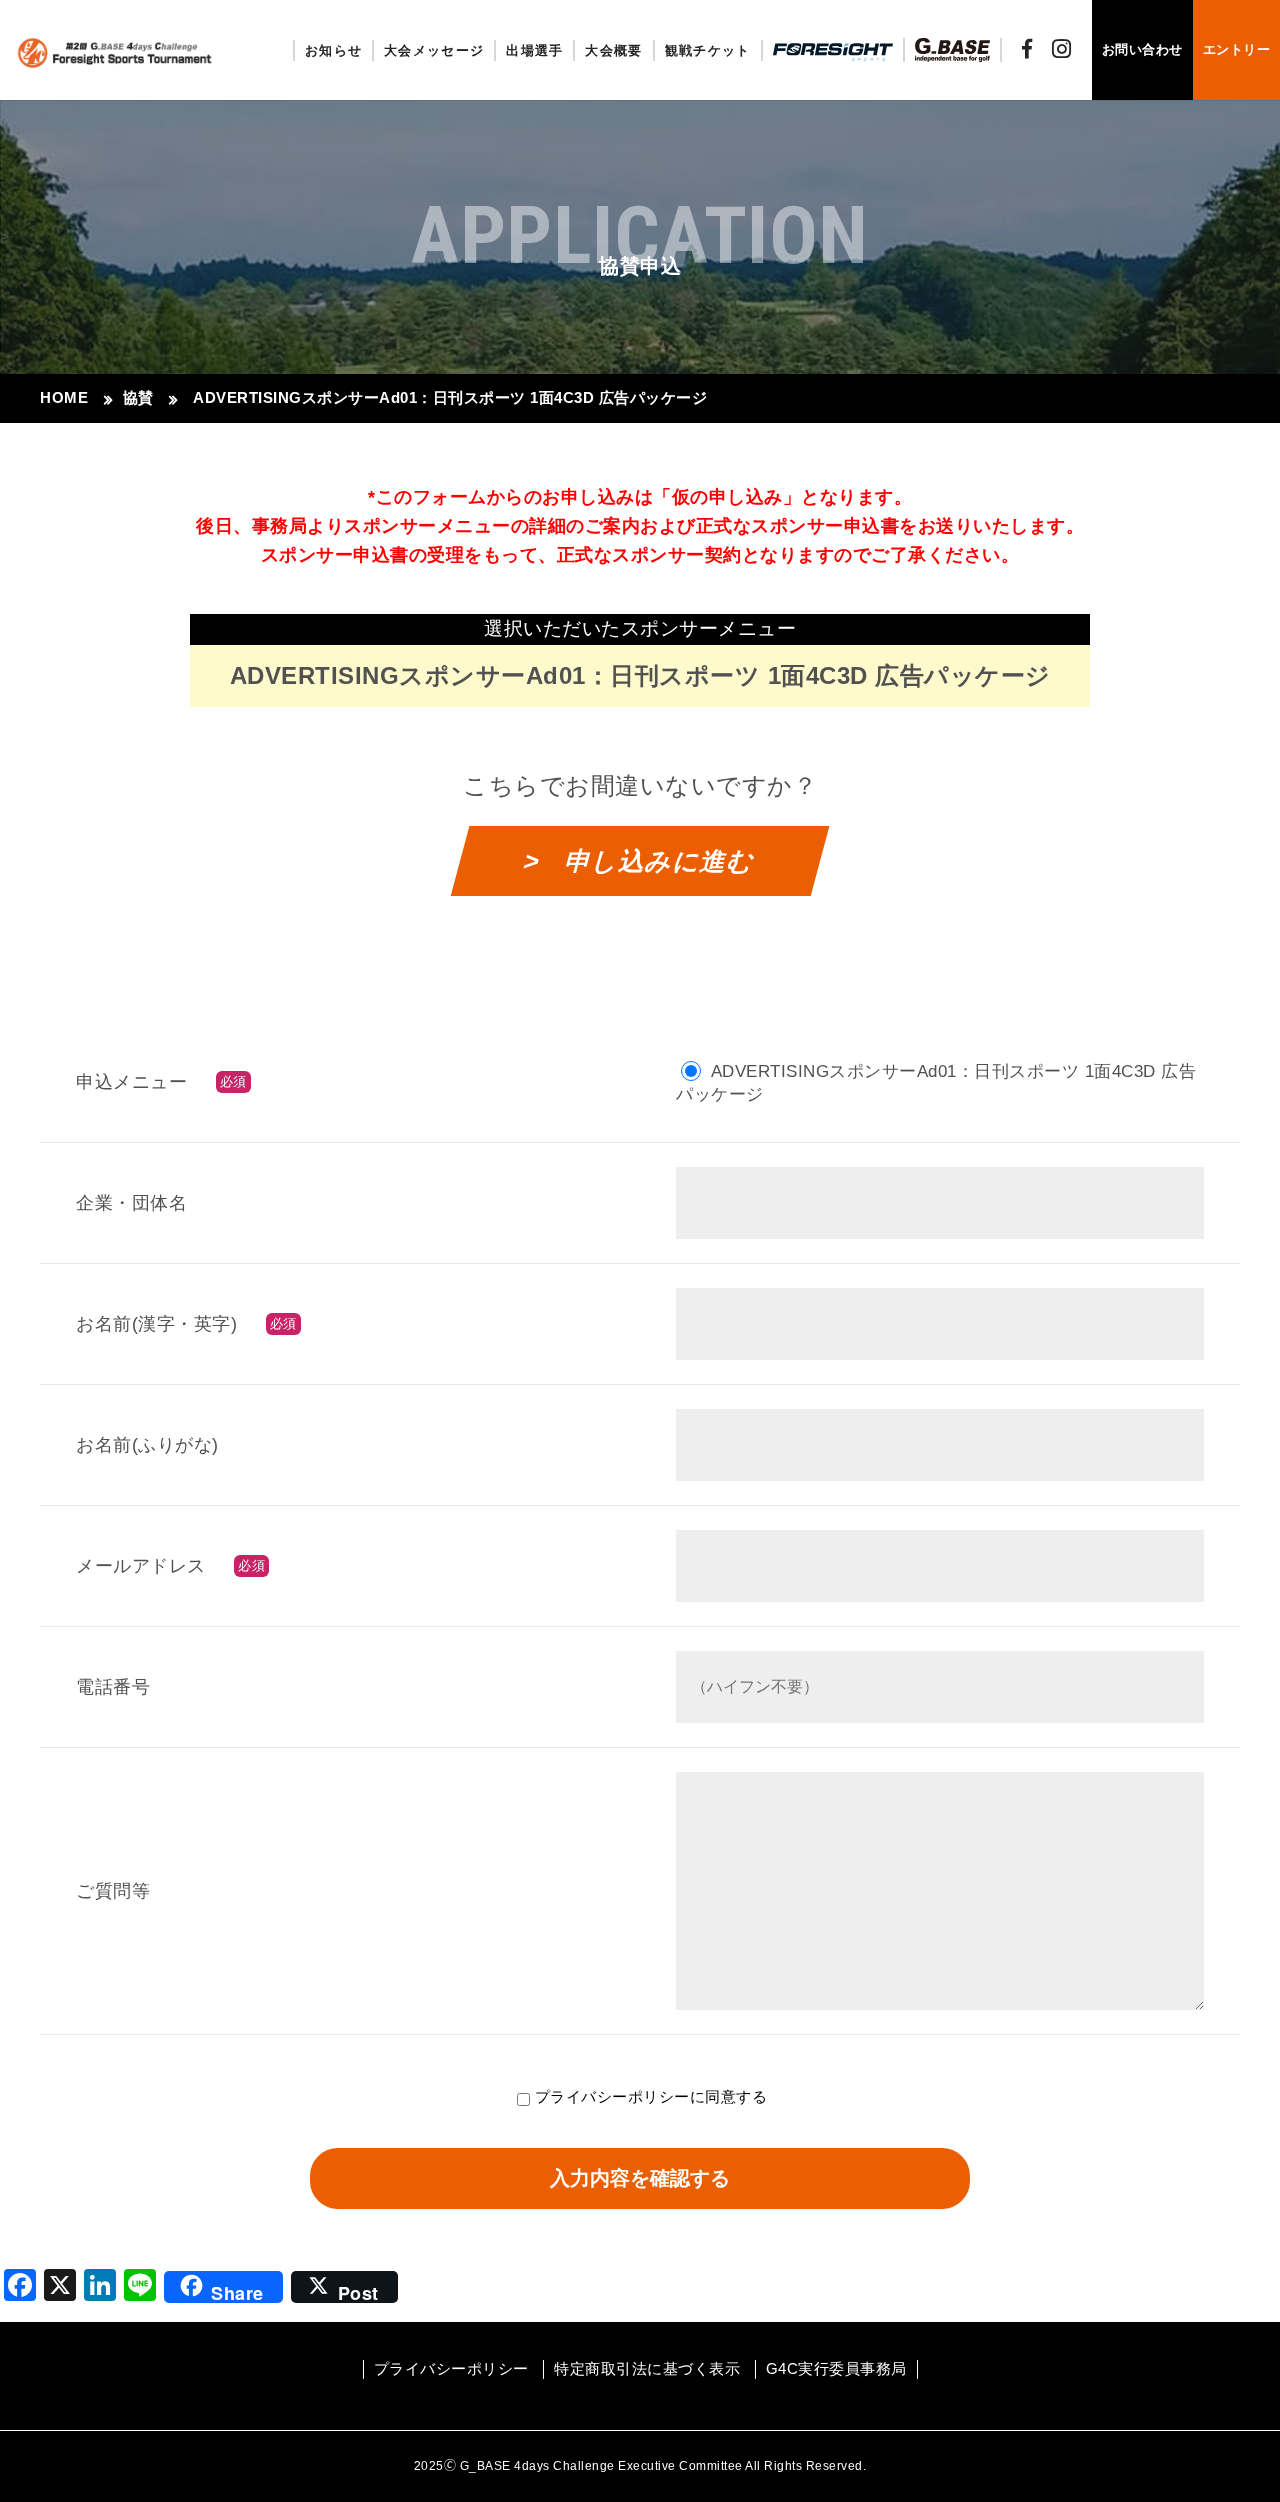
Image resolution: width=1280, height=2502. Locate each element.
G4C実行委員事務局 (836, 2368)
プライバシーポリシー (612, 2096)
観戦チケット (708, 50)
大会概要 (613, 50)
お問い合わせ (1142, 49)
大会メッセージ (434, 50)
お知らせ (333, 50)
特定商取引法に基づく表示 (647, 2368)
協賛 (138, 397)
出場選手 (534, 50)
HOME (64, 397)
